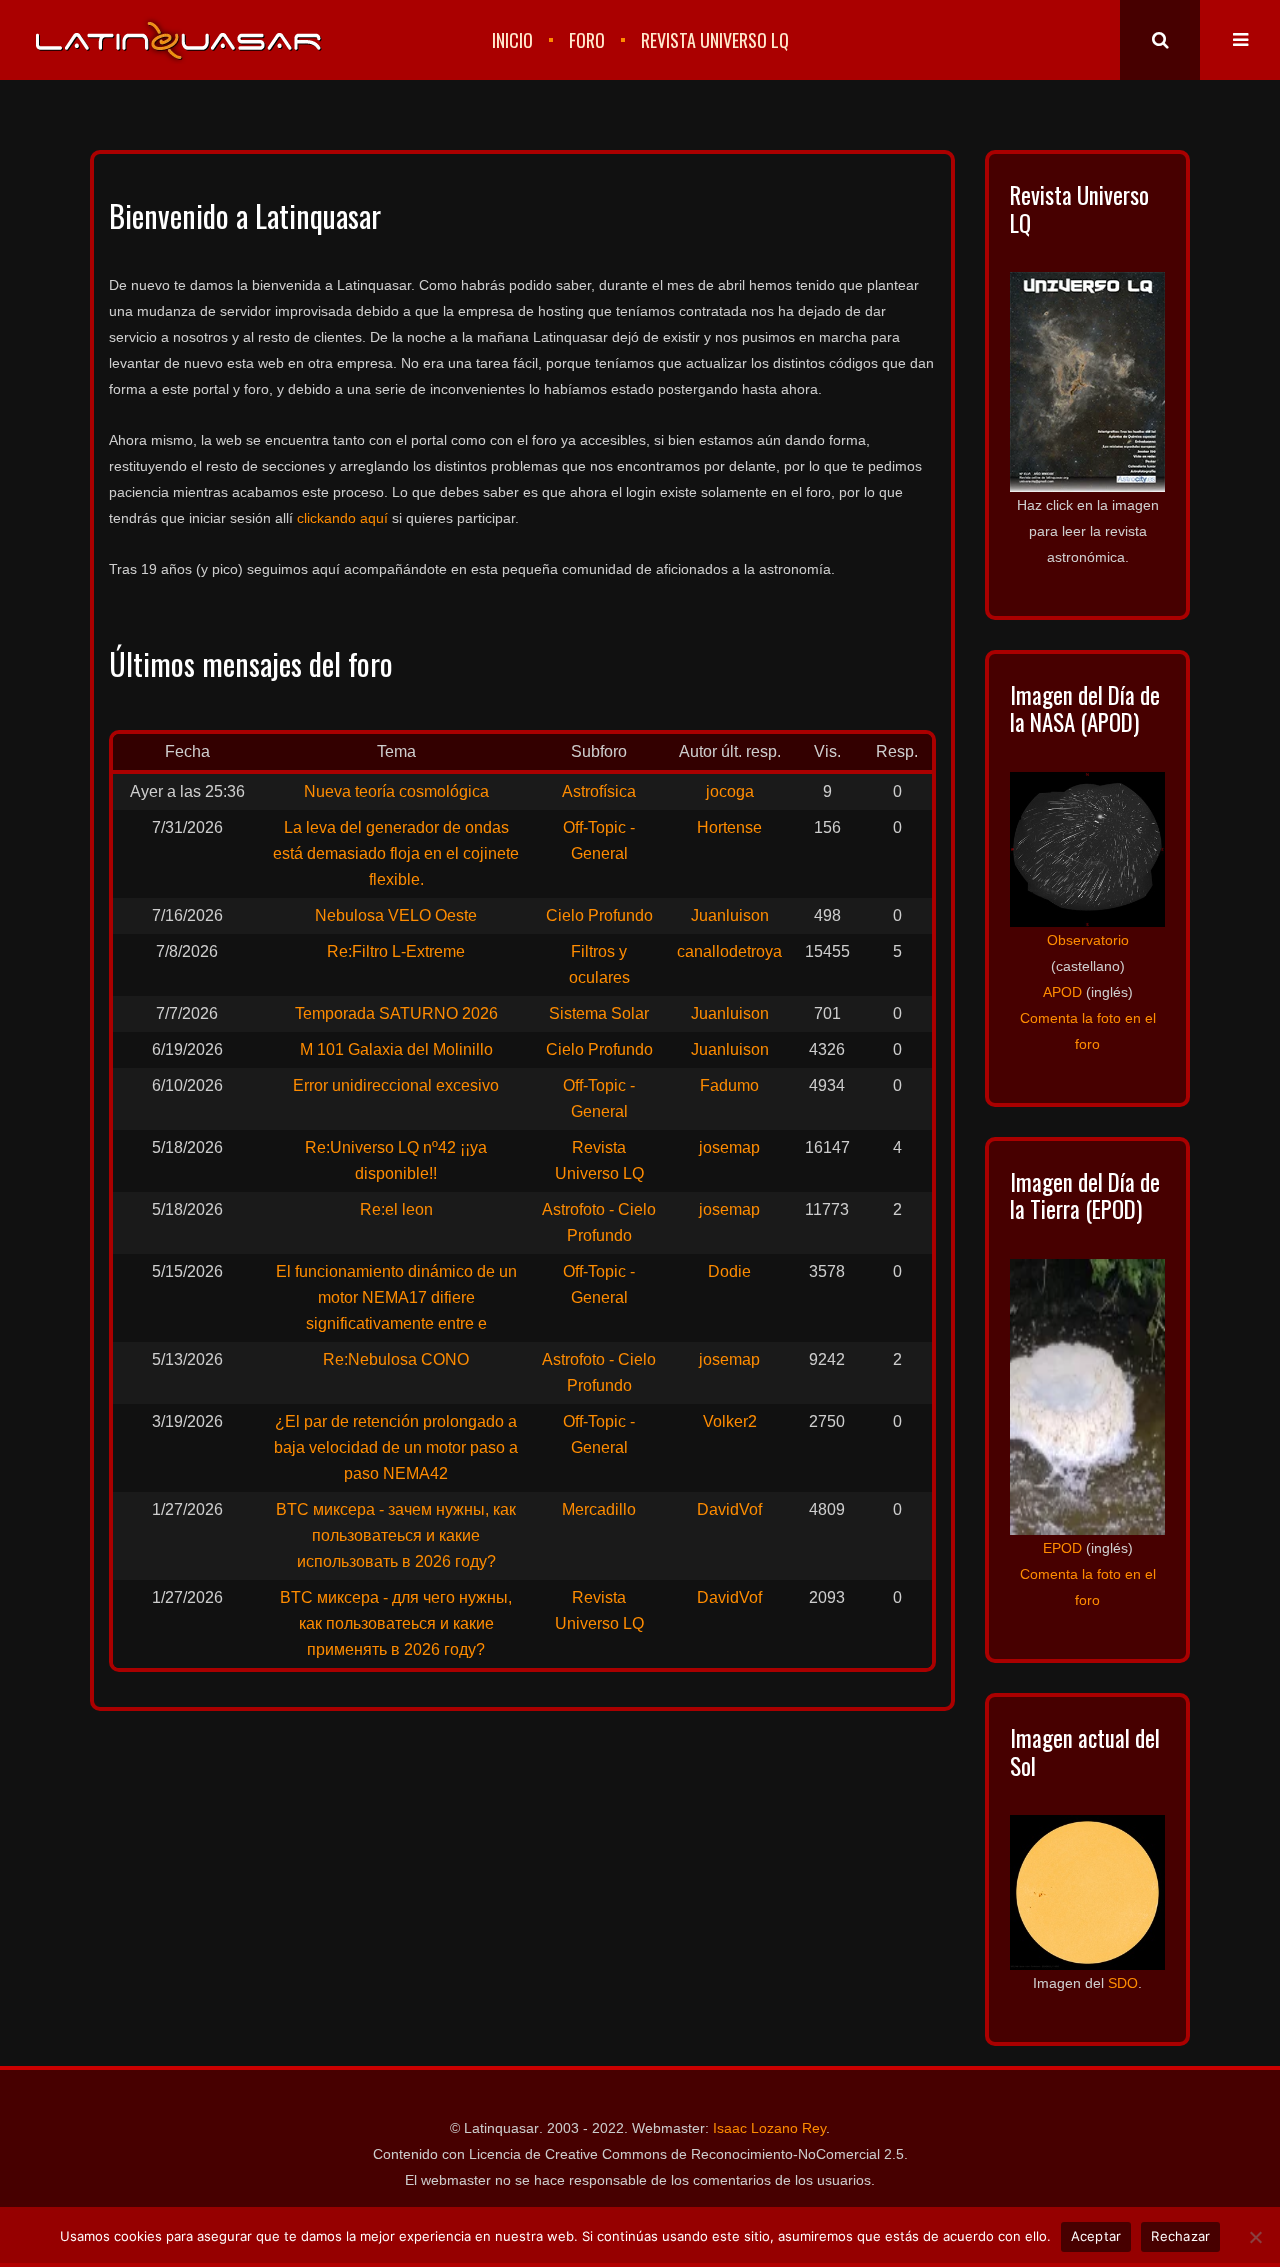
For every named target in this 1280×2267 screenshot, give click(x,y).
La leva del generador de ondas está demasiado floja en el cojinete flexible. (396, 853)
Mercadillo (599, 1509)
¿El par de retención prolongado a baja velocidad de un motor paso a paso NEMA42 (396, 1447)
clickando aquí (342, 518)
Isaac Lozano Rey (769, 2128)
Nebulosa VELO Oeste (396, 915)
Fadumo (729, 1085)
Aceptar (1096, 2236)
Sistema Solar (599, 1013)
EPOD (1062, 1548)
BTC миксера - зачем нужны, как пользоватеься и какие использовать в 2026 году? (396, 1535)
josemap (729, 1147)
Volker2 (730, 1421)
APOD (1062, 992)
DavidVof (729, 1509)
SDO (1123, 1983)
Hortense (729, 827)
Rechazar (1180, 2236)
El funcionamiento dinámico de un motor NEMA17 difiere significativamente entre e (396, 1297)
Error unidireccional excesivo (396, 1085)
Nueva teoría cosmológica (396, 791)
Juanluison (730, 915)
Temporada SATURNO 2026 (396, 1013)
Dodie (729, 1271)
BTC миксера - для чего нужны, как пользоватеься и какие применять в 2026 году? (396, 1623)
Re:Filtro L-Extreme (396, 951)
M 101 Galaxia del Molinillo (396, 1049)
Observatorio (1088, 940)
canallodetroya (729, 951)
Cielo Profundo (599, 915)
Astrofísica (599, 791)
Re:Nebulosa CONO (396, 1359)
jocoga (730, 791)
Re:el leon (396, 1209)
